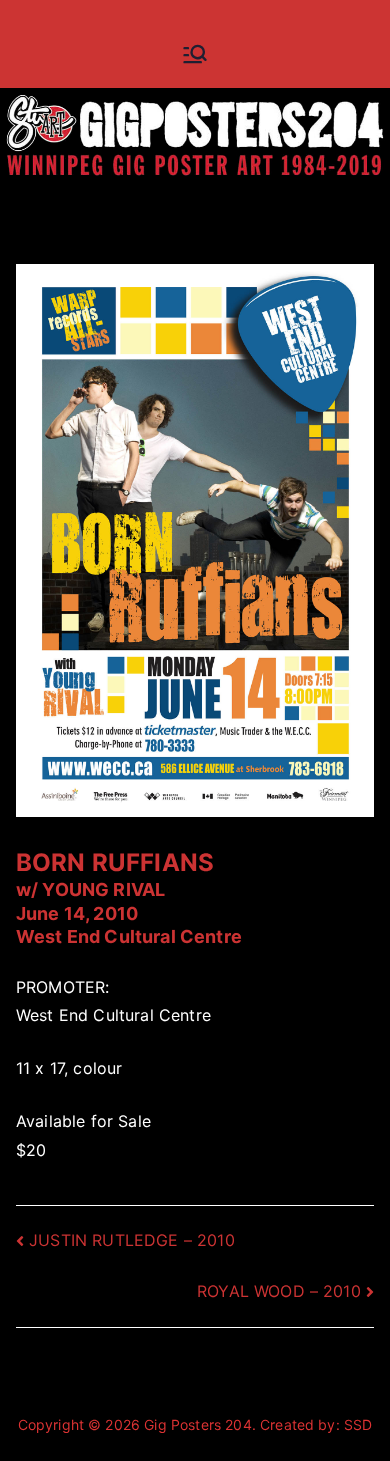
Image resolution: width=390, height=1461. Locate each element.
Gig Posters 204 (197, 1424)
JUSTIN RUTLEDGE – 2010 (132, 1240)
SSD (358, 1424)
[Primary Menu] (195, 54)
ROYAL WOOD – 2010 (279, 1291)
